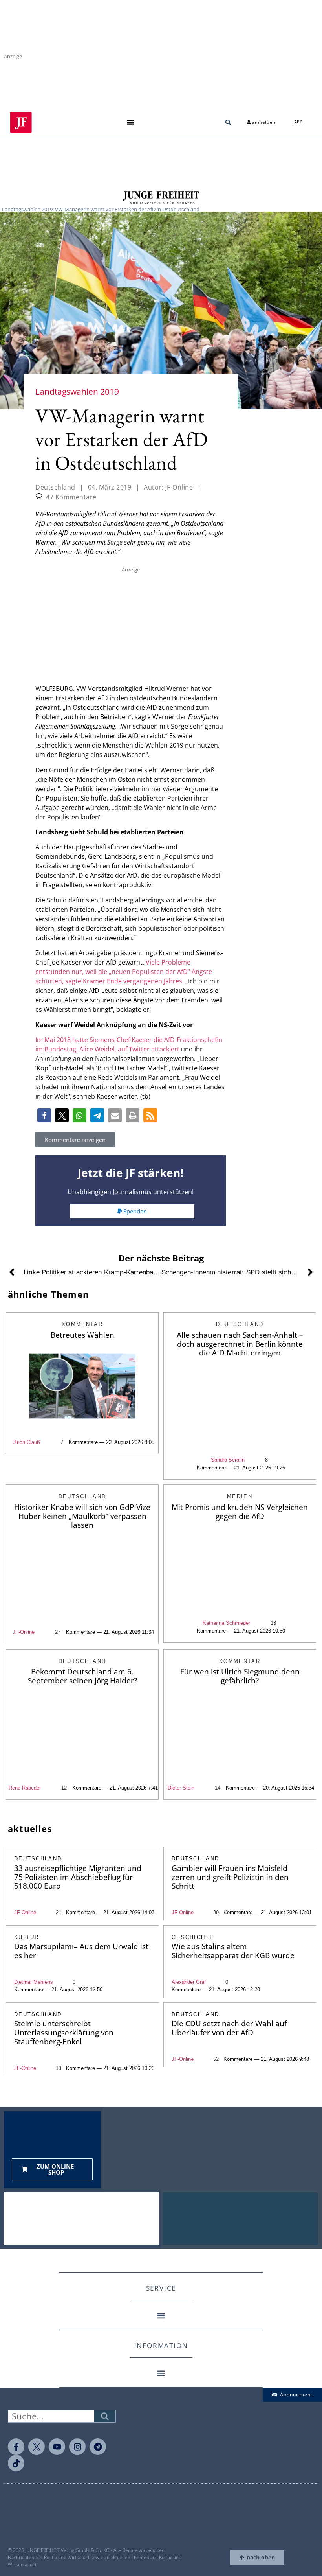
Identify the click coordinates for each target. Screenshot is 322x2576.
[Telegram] (98, 2447)
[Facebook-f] (16, 2447)
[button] (131, 122)
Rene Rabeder (25, 1788)
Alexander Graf (189, 1982)
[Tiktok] (16, 2463)
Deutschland (55, 487)
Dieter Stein (181, 1788)
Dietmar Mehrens (34, 1982)
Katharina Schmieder (226, 1623)
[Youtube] (57, 2447)
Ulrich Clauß (26, 1442)
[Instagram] (77, 2447)
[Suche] (105, 2416)
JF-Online (24, 1632)
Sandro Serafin (228, 1460)
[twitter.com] (37, 2447)
